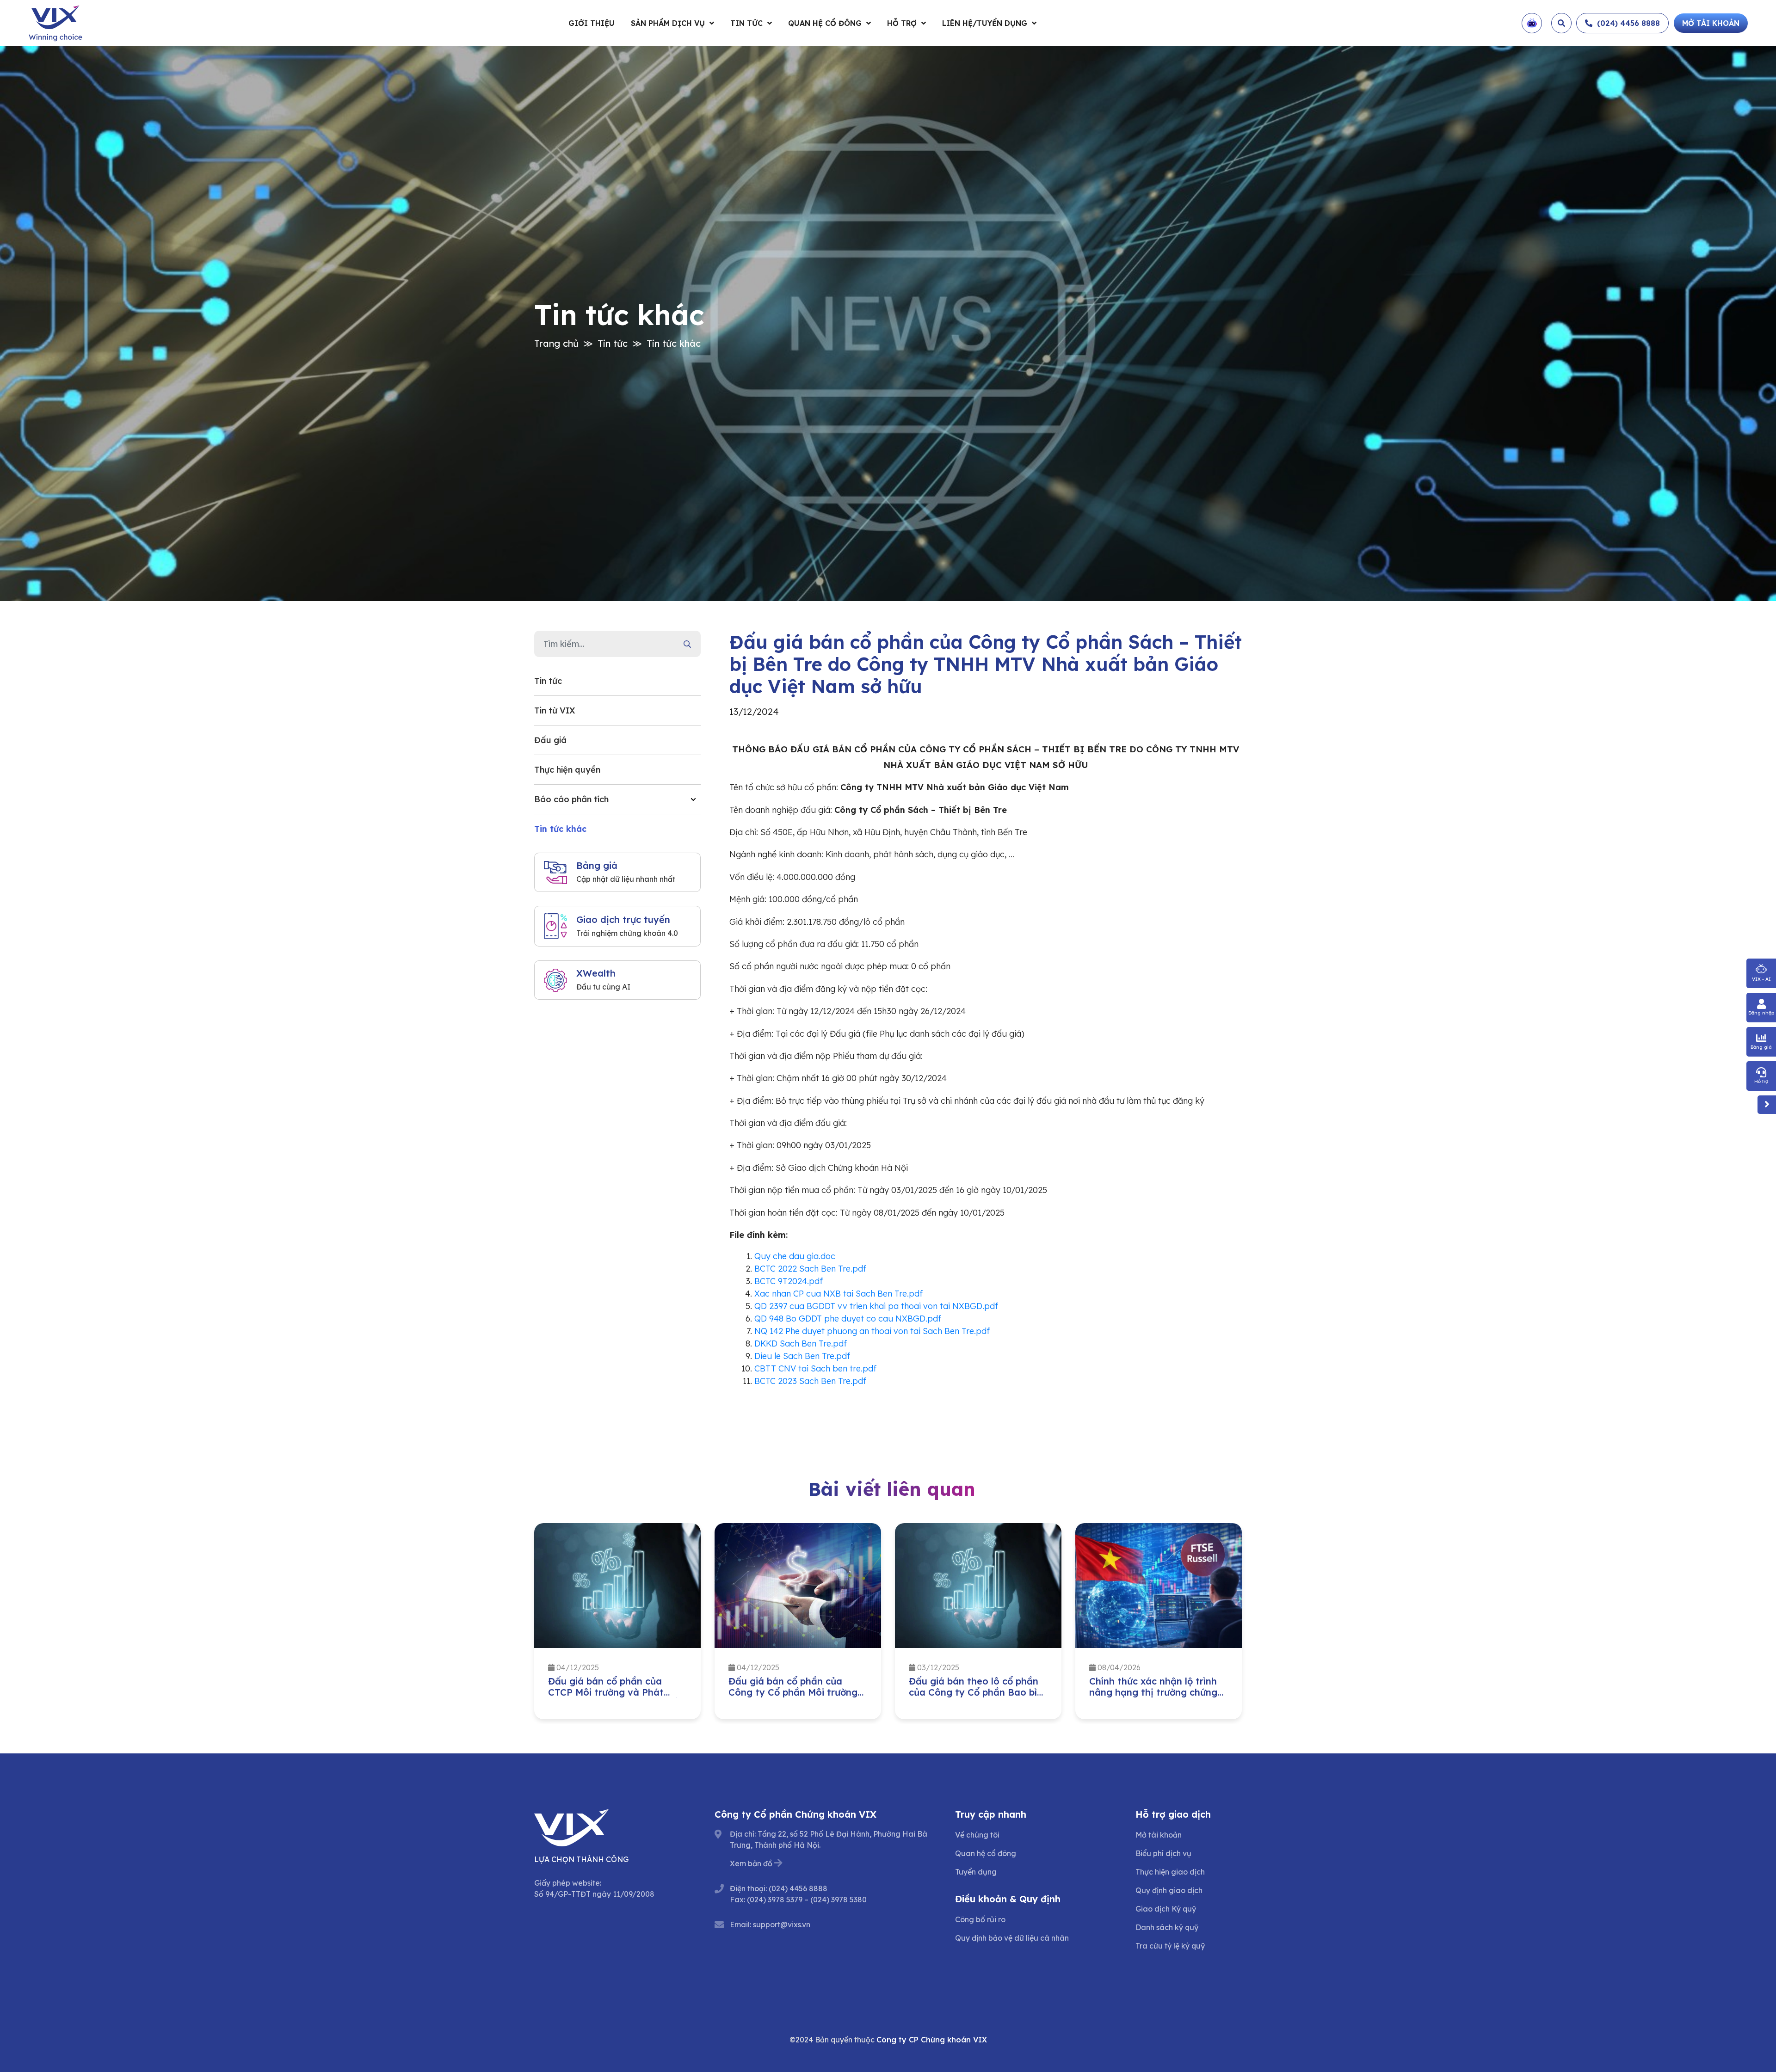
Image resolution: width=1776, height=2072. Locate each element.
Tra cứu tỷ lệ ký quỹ (1170, 1946)
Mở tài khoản (1159, 1835)
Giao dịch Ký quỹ (1166, 1909)
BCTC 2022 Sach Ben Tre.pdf (810, 1269)
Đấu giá (550, 740)
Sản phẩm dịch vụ (668, 23)
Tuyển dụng (976, 1872)
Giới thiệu (592, 23)
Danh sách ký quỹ (1167, 1927)
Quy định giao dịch (1169, 1890)
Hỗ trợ (902, 23)
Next (1249, 1623)
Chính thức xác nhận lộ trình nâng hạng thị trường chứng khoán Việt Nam (973, 1692)
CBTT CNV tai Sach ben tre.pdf (815, 1368)
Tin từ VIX (555, 710)
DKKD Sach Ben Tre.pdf (801, 1343)
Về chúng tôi (977, 1835)
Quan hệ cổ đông (825, 23)
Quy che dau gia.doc (795, 1256)
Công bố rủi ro (980, 1919)
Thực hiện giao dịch (1170, 1872)
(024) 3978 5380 (839, 1900)
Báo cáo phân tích (571, 799)
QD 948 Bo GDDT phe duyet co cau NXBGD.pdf (848, 1319)
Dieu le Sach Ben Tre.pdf (802, 1356)
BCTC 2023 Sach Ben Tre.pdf (810, 1381)
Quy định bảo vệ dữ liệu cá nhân (1012, 1938)
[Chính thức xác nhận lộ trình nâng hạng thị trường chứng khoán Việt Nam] (978, 1586)
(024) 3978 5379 (775, 1900)
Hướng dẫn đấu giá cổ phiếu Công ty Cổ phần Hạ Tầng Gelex (1153, 1692)
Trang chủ (556, 343)
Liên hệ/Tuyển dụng (985, 23)
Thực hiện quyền (567, 770)
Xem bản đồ (751, 1863)
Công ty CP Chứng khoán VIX (932, 2040)
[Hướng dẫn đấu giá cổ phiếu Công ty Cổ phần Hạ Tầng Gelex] (1159, 1586)
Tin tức (746, 23)
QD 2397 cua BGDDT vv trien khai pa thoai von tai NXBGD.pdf (876, 1306)
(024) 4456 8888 (798, 1888)
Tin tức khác (674, 343)
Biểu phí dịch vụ (1163, 1853)
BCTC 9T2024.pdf (789, 1281)
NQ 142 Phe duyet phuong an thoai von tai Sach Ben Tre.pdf (872, 1331)
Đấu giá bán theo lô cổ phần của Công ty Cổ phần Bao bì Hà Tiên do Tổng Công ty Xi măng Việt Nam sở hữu (793, 1698)
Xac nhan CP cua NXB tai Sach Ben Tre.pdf (839, 1294)
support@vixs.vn (782, 1924)
